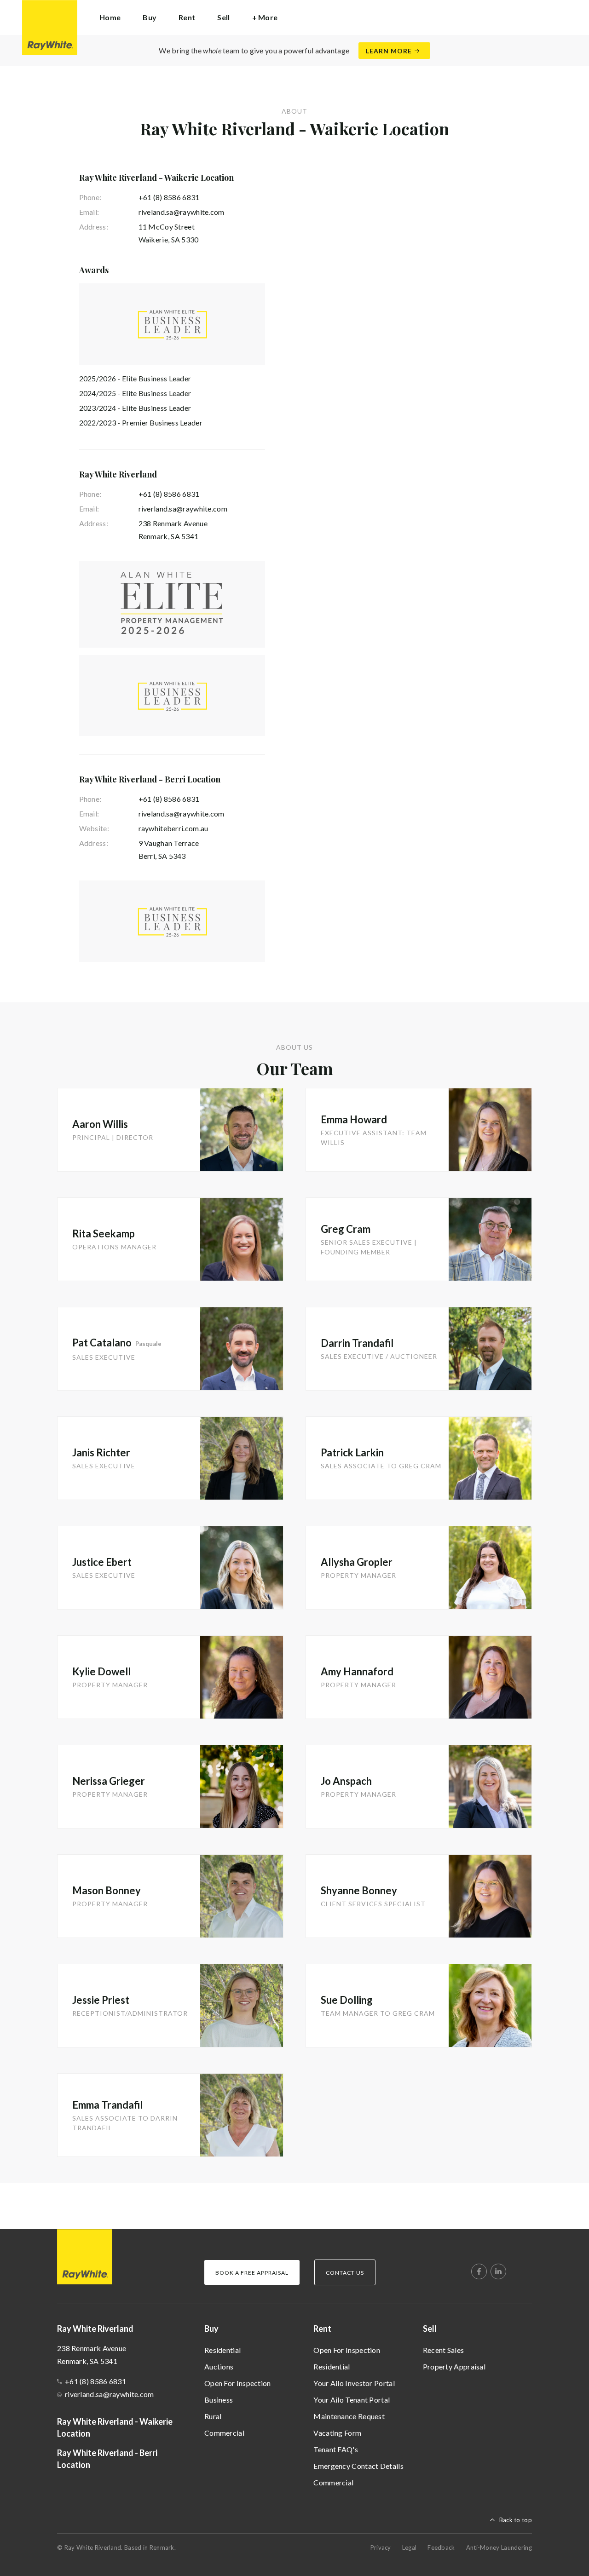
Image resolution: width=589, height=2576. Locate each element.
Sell (430, 2329)
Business (219, 2400)
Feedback (441, 2547)
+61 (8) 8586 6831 (169, 197)
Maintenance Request (349, 2416)
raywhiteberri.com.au (173, 828)
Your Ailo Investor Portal (354, 2383)
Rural (213, 2416)
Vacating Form (337, 2433)
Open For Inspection (238, 2383)
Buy (211, 2329)
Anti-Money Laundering (499, 2547)
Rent (322, 2329)
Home (110, 17)
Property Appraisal (454, 2366)
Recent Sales (444, 2350)
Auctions (219, 2366)
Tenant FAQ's (336, 2449)
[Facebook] (479, 2271)
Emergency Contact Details (358, 2466)
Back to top (516, 2520)
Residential (222, 2350)
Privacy (381, 2547)
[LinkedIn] (498, 2271)
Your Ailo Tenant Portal (352, 2400)
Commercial (224, 2433)
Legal (410, 2547)
